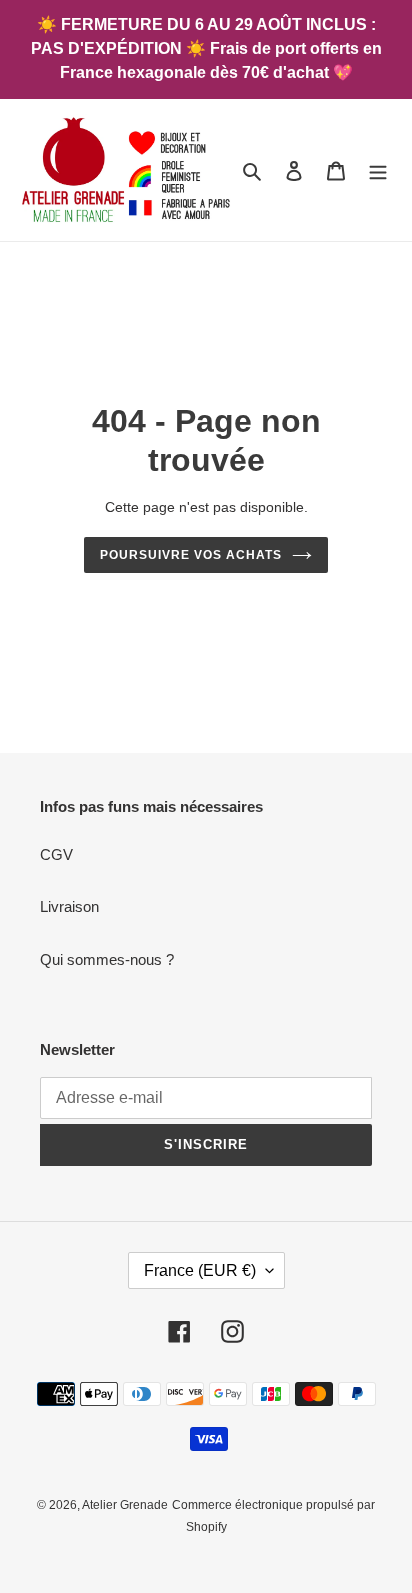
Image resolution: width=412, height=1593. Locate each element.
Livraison (69, 906)
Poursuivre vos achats (190, 555)
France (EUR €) (200, 1270)
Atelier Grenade (125, 1505)
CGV (56, 854)
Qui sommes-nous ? (107, 959)
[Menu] (378, 170)
